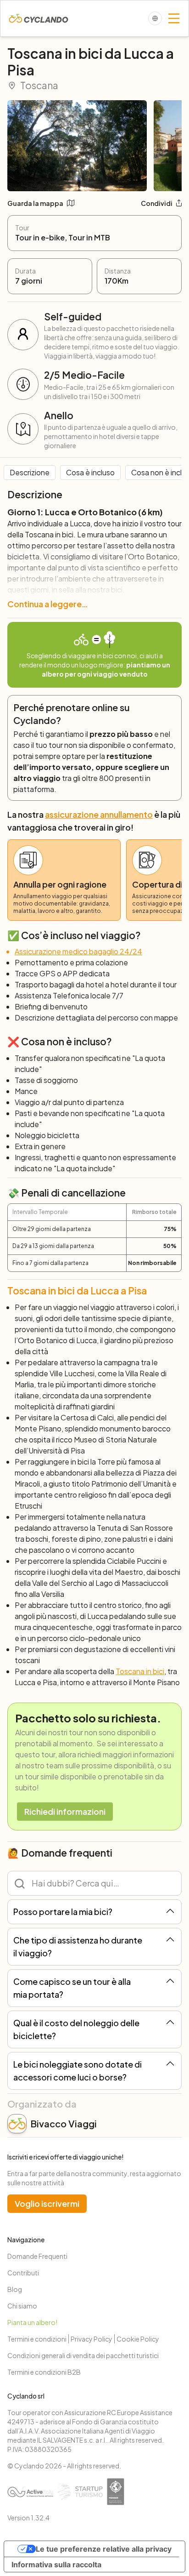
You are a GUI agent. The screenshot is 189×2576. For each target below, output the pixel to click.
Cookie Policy (138, 2339)
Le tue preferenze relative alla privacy (104, 2549)
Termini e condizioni (37, 2339)
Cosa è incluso (90, 472)
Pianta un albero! (32, 2322)
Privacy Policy (92, 2339)
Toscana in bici (140, 1671)
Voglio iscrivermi (47, 2203)
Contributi (23, 2273)
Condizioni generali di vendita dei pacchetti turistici (83, 2355)
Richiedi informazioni (65, 1811)
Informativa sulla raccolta (56, 2565)
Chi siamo (22, 2306)
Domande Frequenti (37, 2256)
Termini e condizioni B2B (44, 2372)
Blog (15, 2289)
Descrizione (30, 472)
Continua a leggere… (48, 604)
